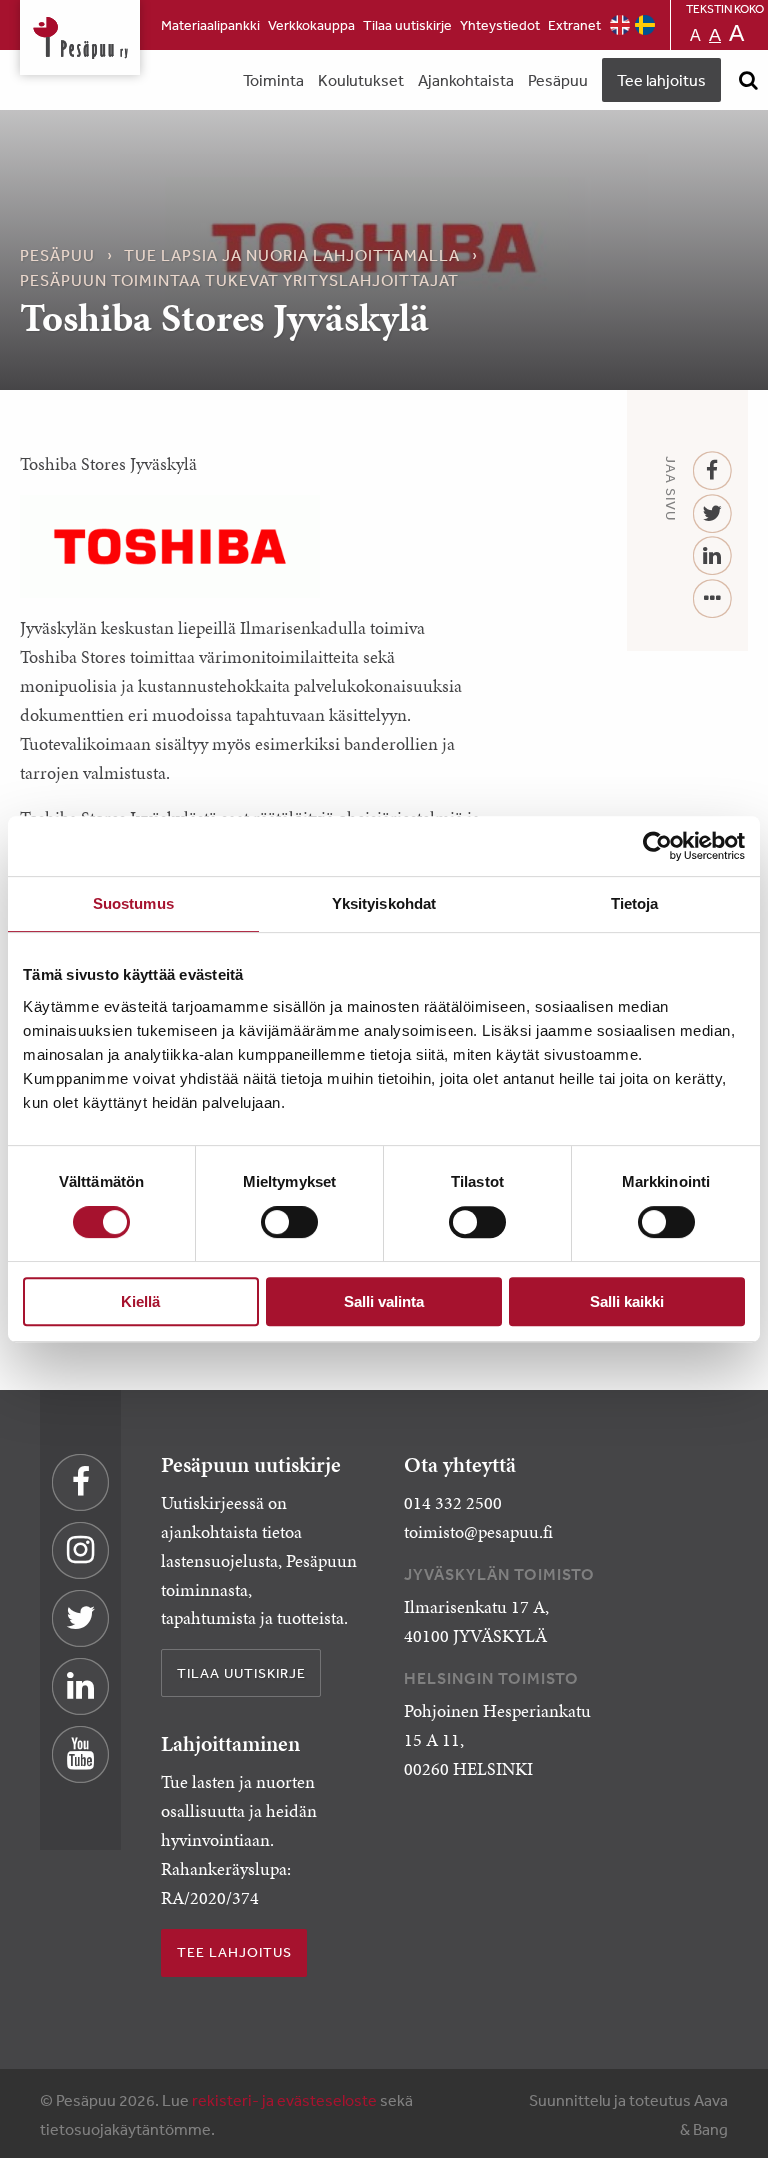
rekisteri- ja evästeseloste (284, 2100)
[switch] (289, 1222)
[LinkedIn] (712, 556)
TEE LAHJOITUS (234, 1952)
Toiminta (273, 80)
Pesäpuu (80, 37)
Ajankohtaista (466, 80)
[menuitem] (210, 25)
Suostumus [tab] (133, 903)
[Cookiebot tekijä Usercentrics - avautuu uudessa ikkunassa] (657, 846)
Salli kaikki (627, 1301)
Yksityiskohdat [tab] (384, 903)
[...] (712, 599)
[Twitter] (712, 514)
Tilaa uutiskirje (407, 25)
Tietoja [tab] (635, 903)
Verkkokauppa (311, 25)
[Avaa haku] (748, 80)
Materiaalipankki (210, 25)
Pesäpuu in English (620, 25)
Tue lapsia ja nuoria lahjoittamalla (292, 255)
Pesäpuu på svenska (645, 25)
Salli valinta (384, 1301)
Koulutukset (361, 80)
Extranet (574, 25)
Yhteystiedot (500, 25)
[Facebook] (712, 471)
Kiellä (140, 1301)
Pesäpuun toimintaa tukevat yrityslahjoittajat (239, 280)
